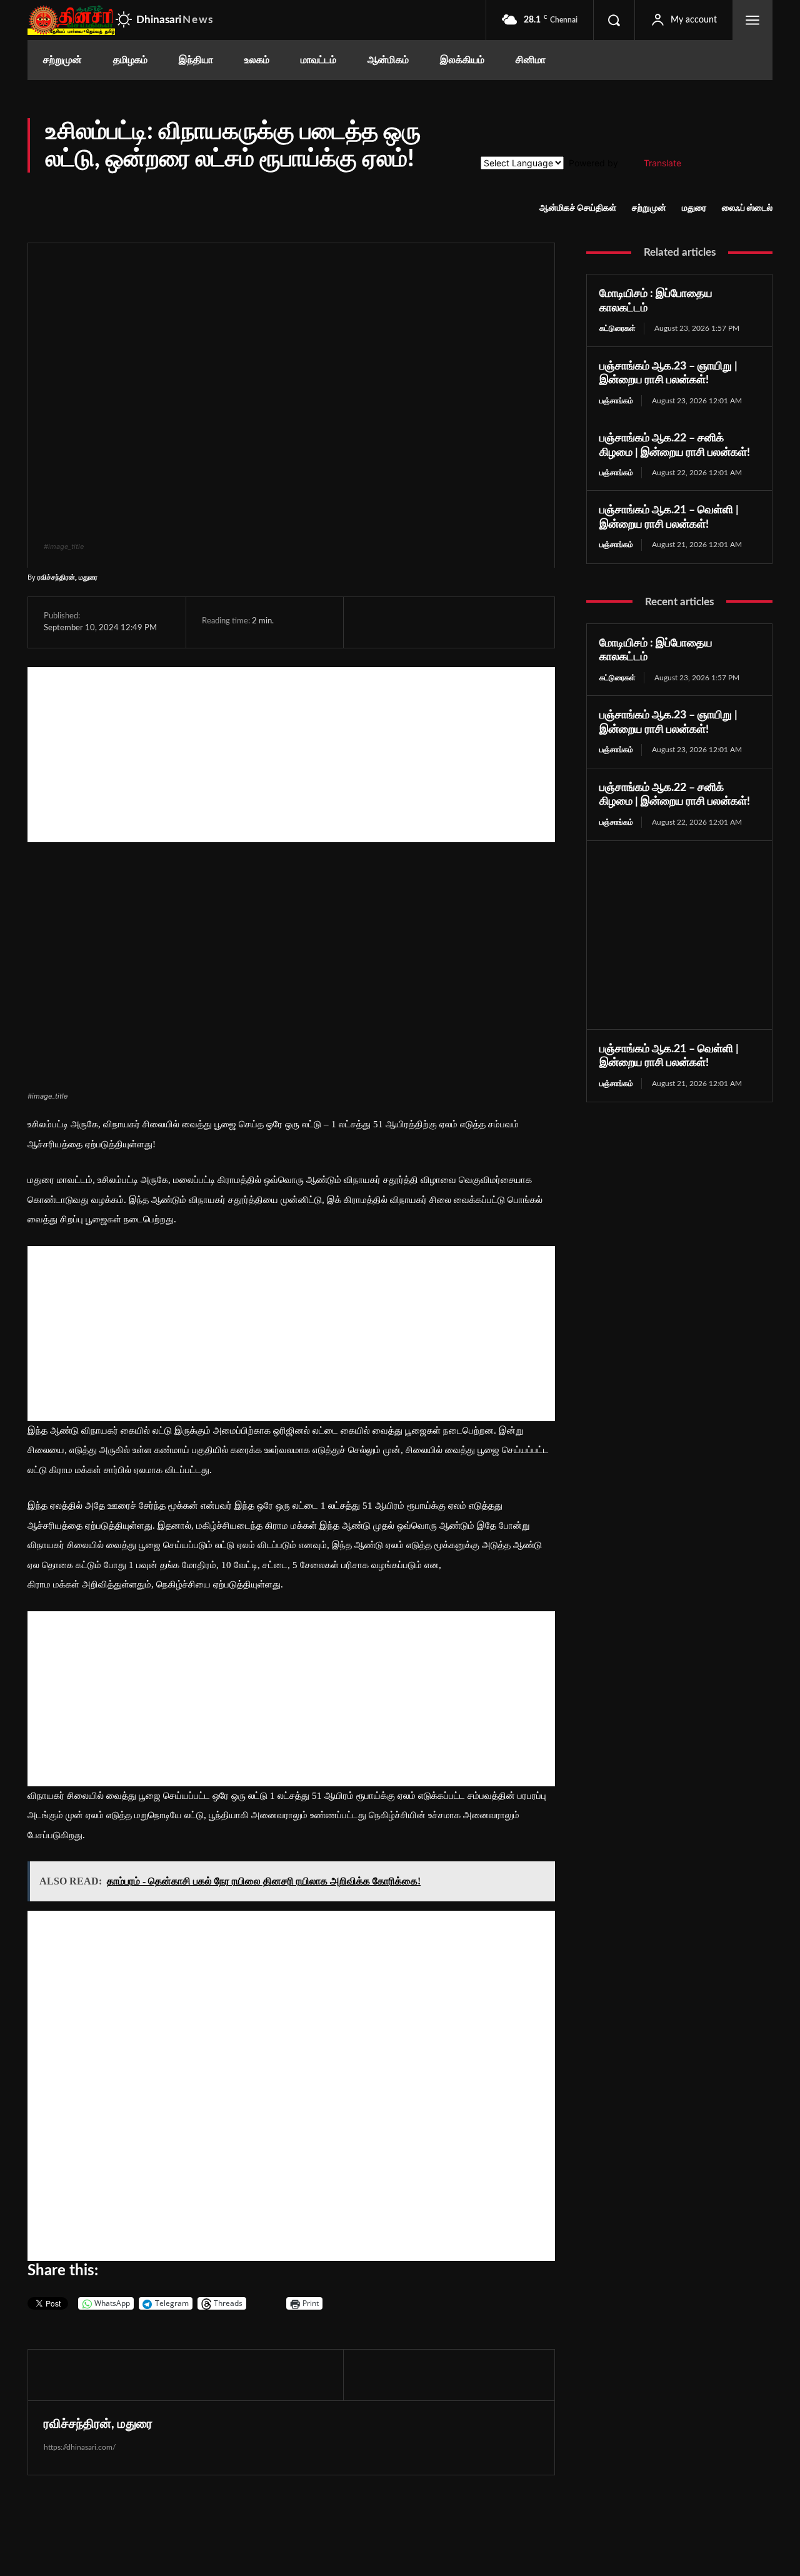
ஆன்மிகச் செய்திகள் (578, 208)
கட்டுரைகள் (617, 328)
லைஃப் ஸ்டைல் (747, 208)
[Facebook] (372, 622)
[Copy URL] (517, 622)
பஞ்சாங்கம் (616, 401)
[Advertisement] (291, 755)
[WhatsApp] (429, 622)
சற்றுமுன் (649, 208)
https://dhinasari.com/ (80, 2447)
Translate (662, 163)
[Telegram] (458, 622)
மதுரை (694, 208)
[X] (401, 622)
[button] (614, 20)
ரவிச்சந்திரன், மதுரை (67, 577)
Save (493, 624)
